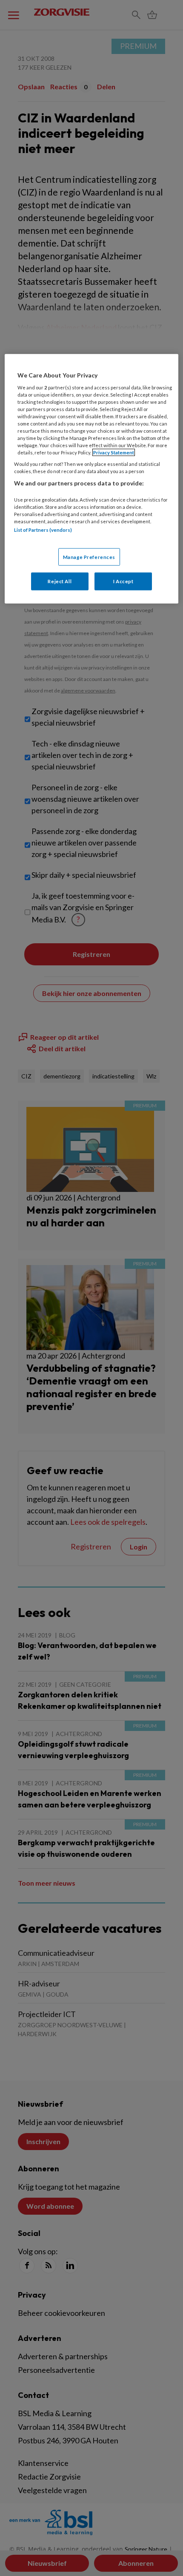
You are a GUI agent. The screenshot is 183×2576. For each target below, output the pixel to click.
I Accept (123, 581)
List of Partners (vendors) (43, 530)
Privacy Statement (114, 453)
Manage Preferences (89, 557)
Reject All (60, 581)
